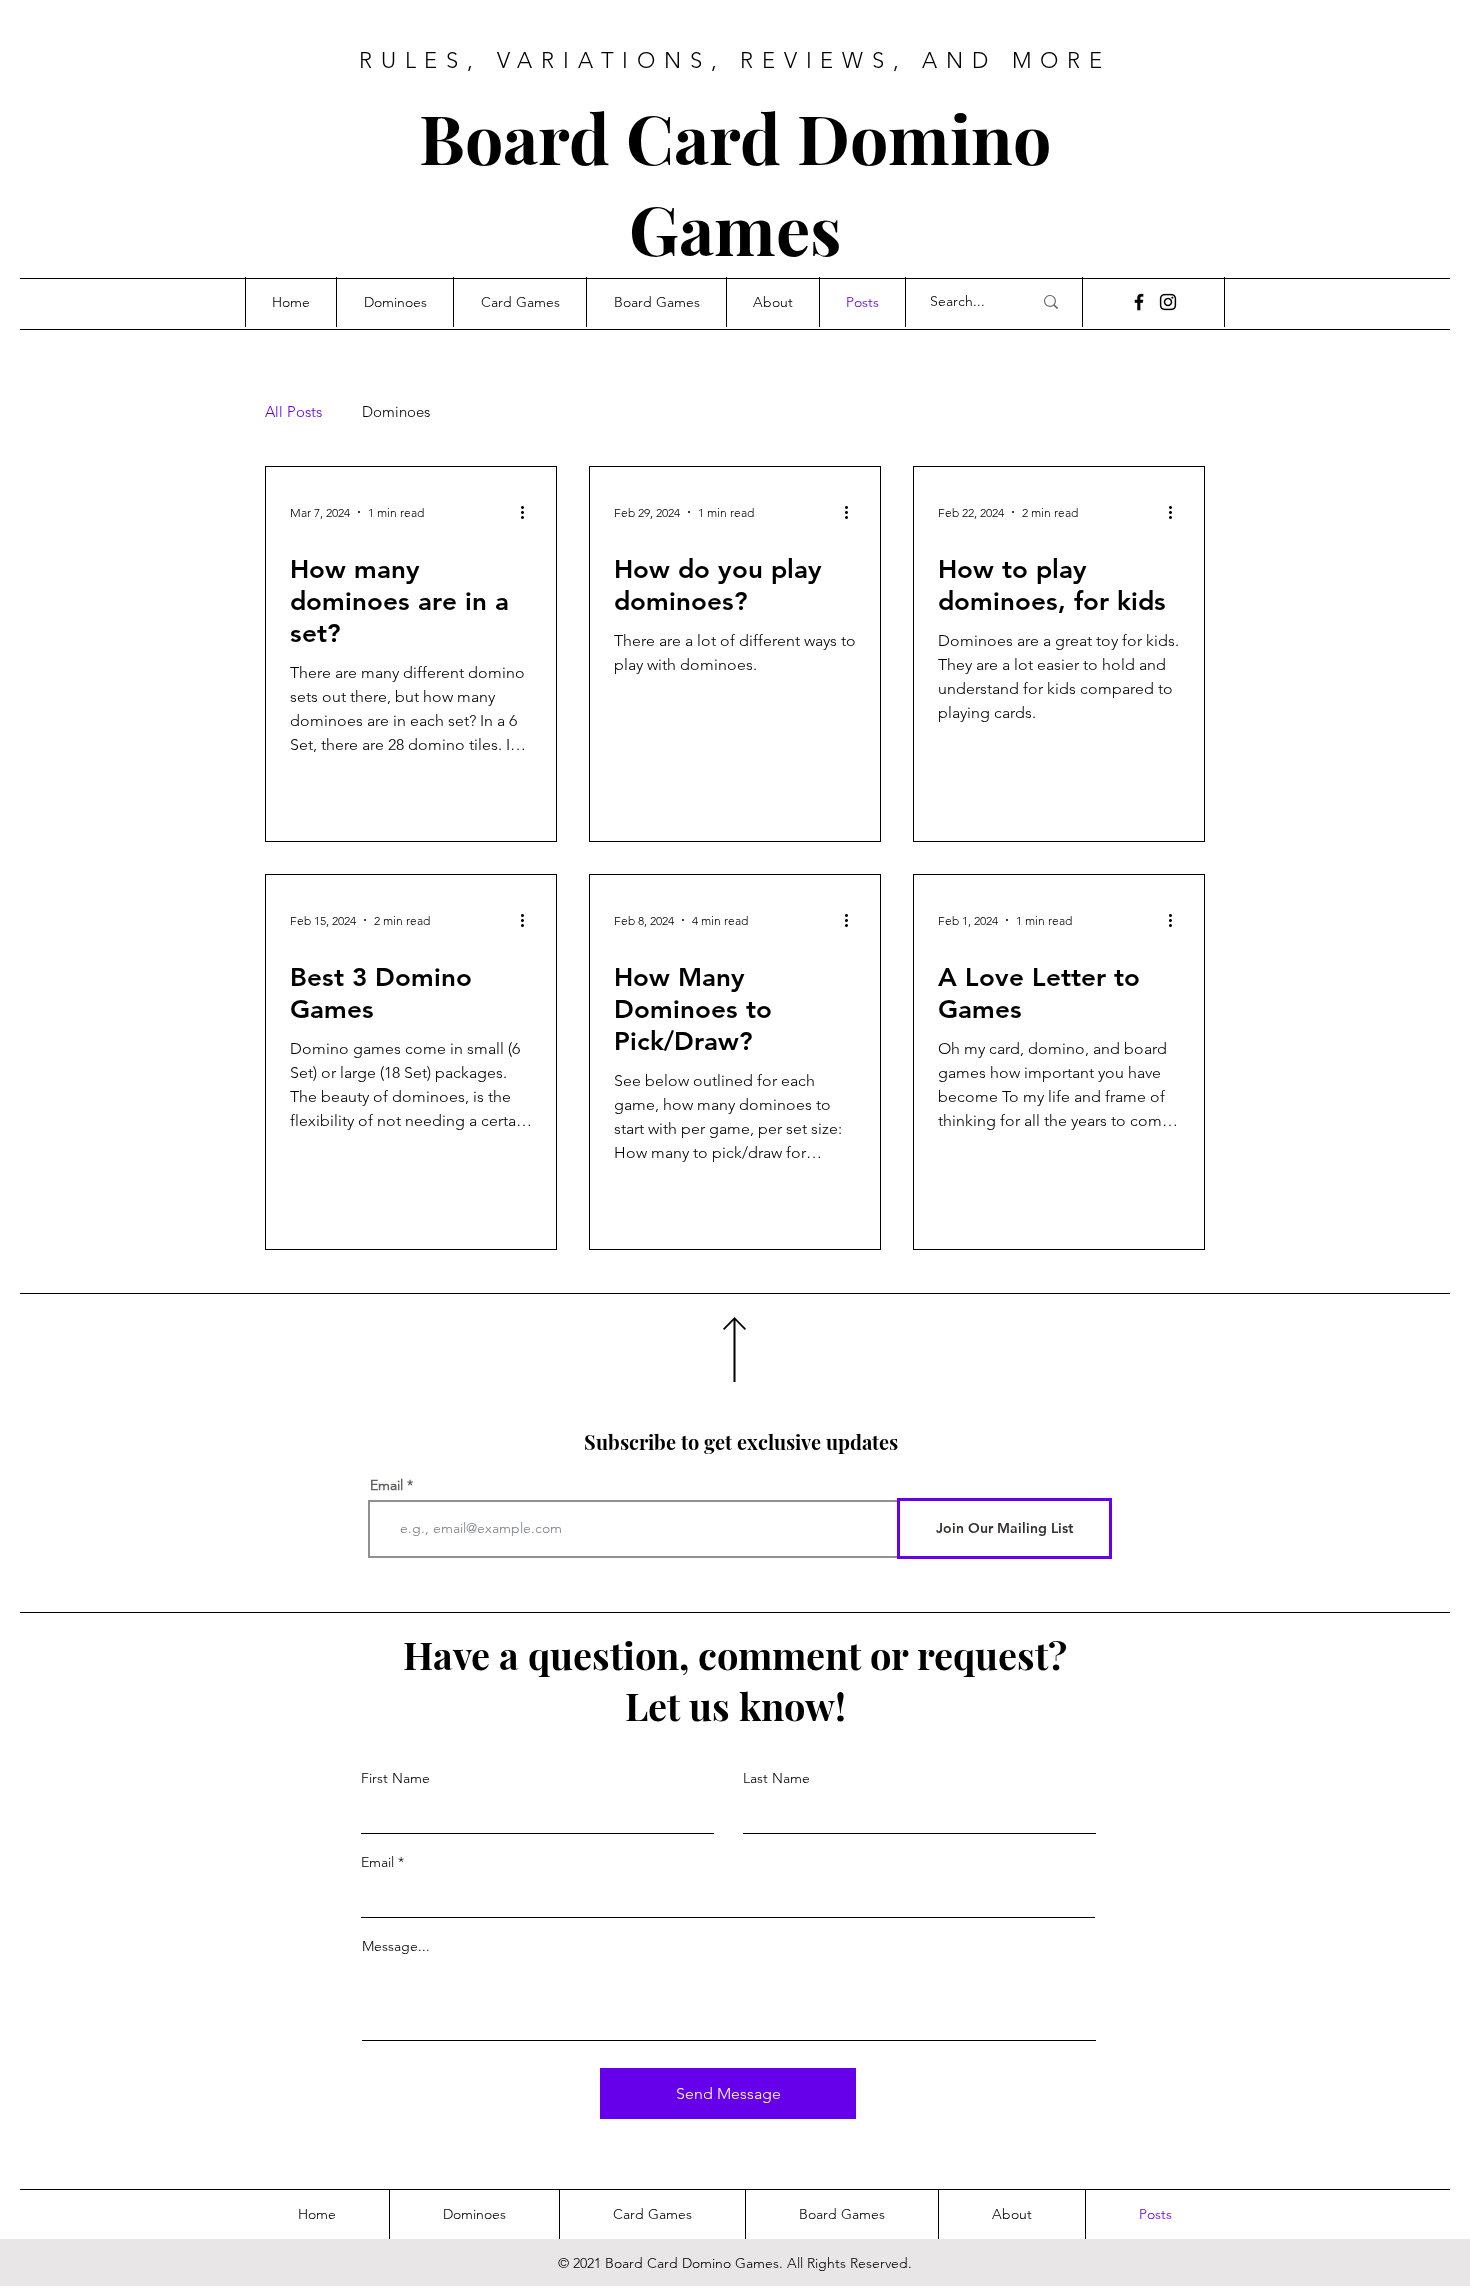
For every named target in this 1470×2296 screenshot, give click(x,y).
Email (386, 1485)
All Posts (293, 412)
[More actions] (529, 512)
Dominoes (396, 412)
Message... (396, 1946)
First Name (395, 1778)
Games (735, 227)
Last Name (776, 1778)
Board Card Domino (735, 136)
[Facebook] (1139, 302)
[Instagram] (1168, 302)
